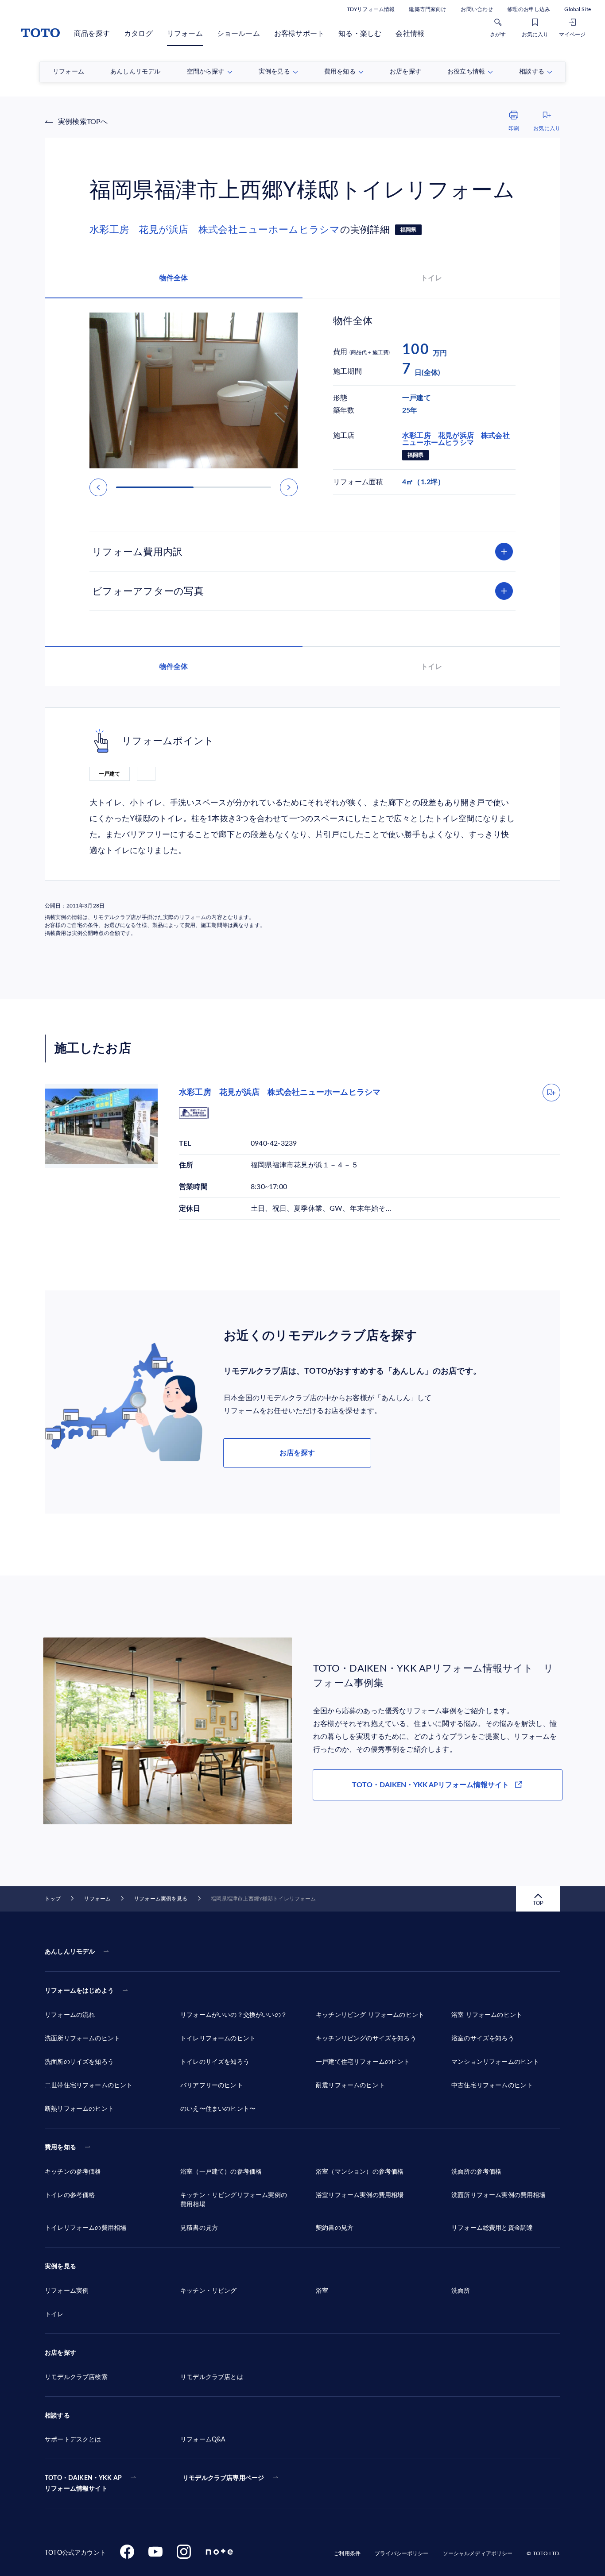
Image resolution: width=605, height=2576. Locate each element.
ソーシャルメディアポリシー (478, 2553)
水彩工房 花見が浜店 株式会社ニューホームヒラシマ (215, 230)
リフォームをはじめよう (79, 1991)
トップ (53, 1899)
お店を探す (297, 1453)
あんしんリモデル (70, 1952)
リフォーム (185, 34)
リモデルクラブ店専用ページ (223, 2478)
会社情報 (410, 34)
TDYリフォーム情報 (371, 9)
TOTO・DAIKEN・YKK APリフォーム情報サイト (430, 1785)
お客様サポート (299, 34)
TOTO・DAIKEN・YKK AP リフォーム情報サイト (83, 2483)
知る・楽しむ (360, 34)
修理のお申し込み (529, 9)
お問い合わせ (477, 9)
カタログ (138, 34)
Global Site (578, 9)
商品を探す (92, 34)
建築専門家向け (428, 9)
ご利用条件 (347, 2553)
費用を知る (60, 2147)
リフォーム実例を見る (161, 1899)
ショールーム (239, 34)
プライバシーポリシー (401, 2553)
